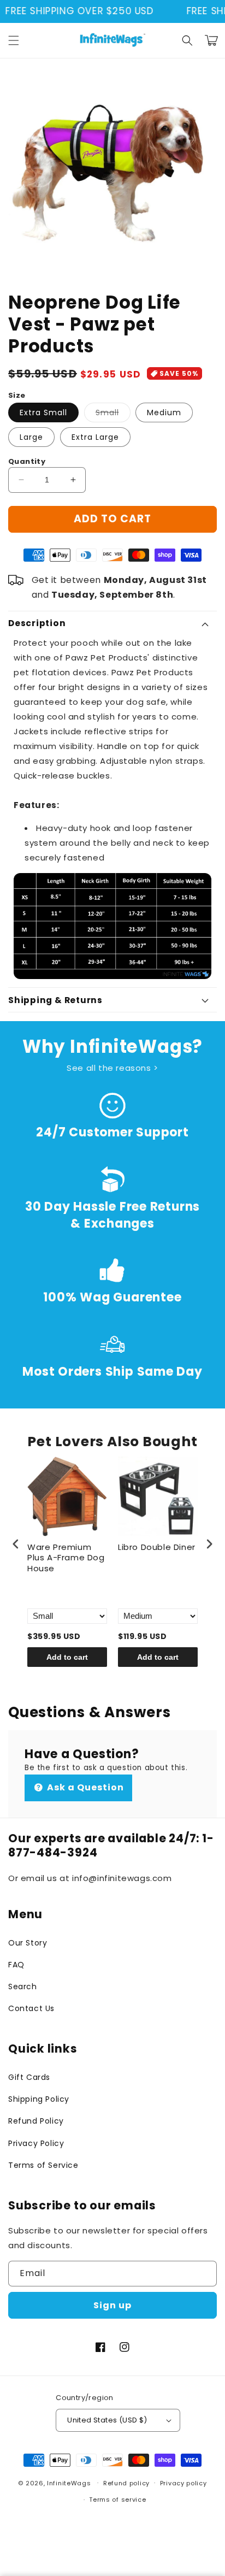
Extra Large (95, 437)
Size (17, 395)
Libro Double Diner (157, 1547)
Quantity (27, 461)
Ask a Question (84, 1787)
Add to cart (67, 1657)
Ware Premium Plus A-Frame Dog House (66, 1558)
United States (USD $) (107, 2420)
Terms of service (117, 2500)
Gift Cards (29, 2077)
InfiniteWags (69, 2483)
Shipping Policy (39, 2099)
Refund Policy (36, 2121)
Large (31, 437)
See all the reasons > (112, 1068)
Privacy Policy (36, 2143)
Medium (164, 412)
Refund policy (126, 2483)
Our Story (28, 1943)
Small (113, 414)
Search (23, 1986)
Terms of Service (43, 2165)
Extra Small (43, 412)
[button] (14, 40)
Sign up (112, 2305)
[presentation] (16, 1544)
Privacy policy (183, 2483)
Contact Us (31, 2008)
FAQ (16, 1965)
